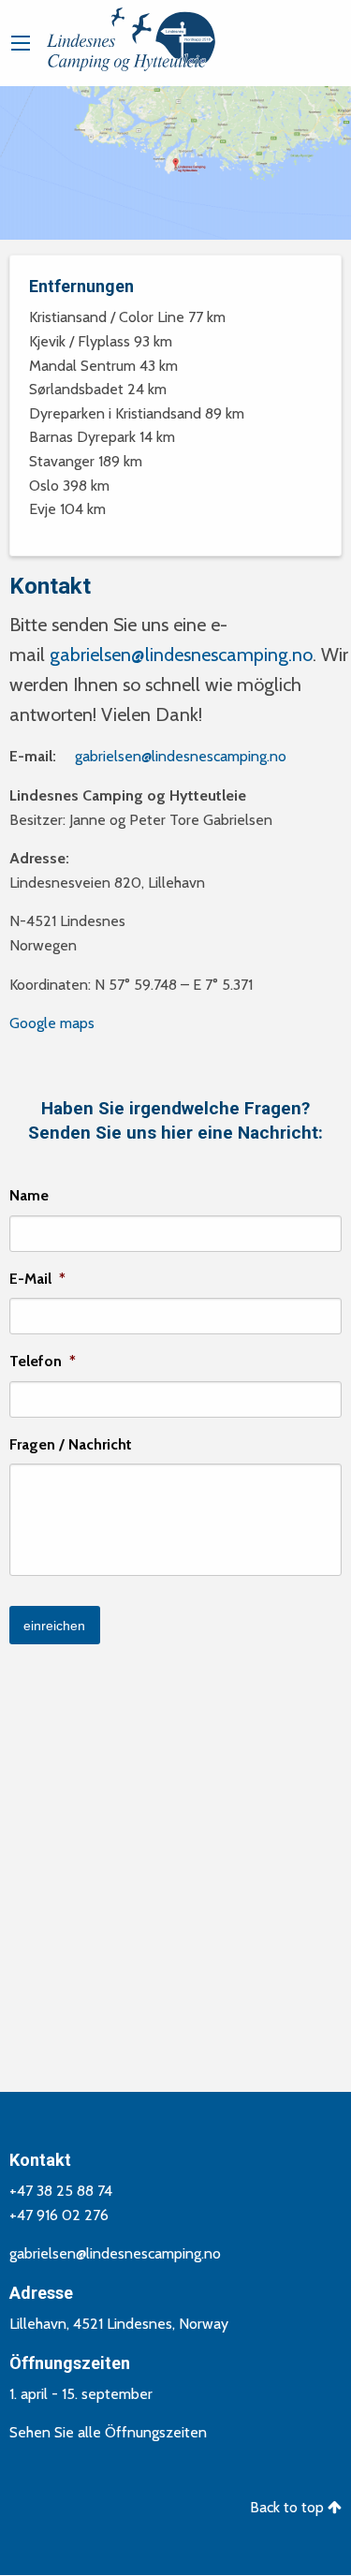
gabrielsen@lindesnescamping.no (181, 655)
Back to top (289, 2507)
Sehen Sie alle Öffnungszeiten (108, 2432)
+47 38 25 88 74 (61, 2191)
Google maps (52, 1023)
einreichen (54, 1626)
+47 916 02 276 (59, 2215)
